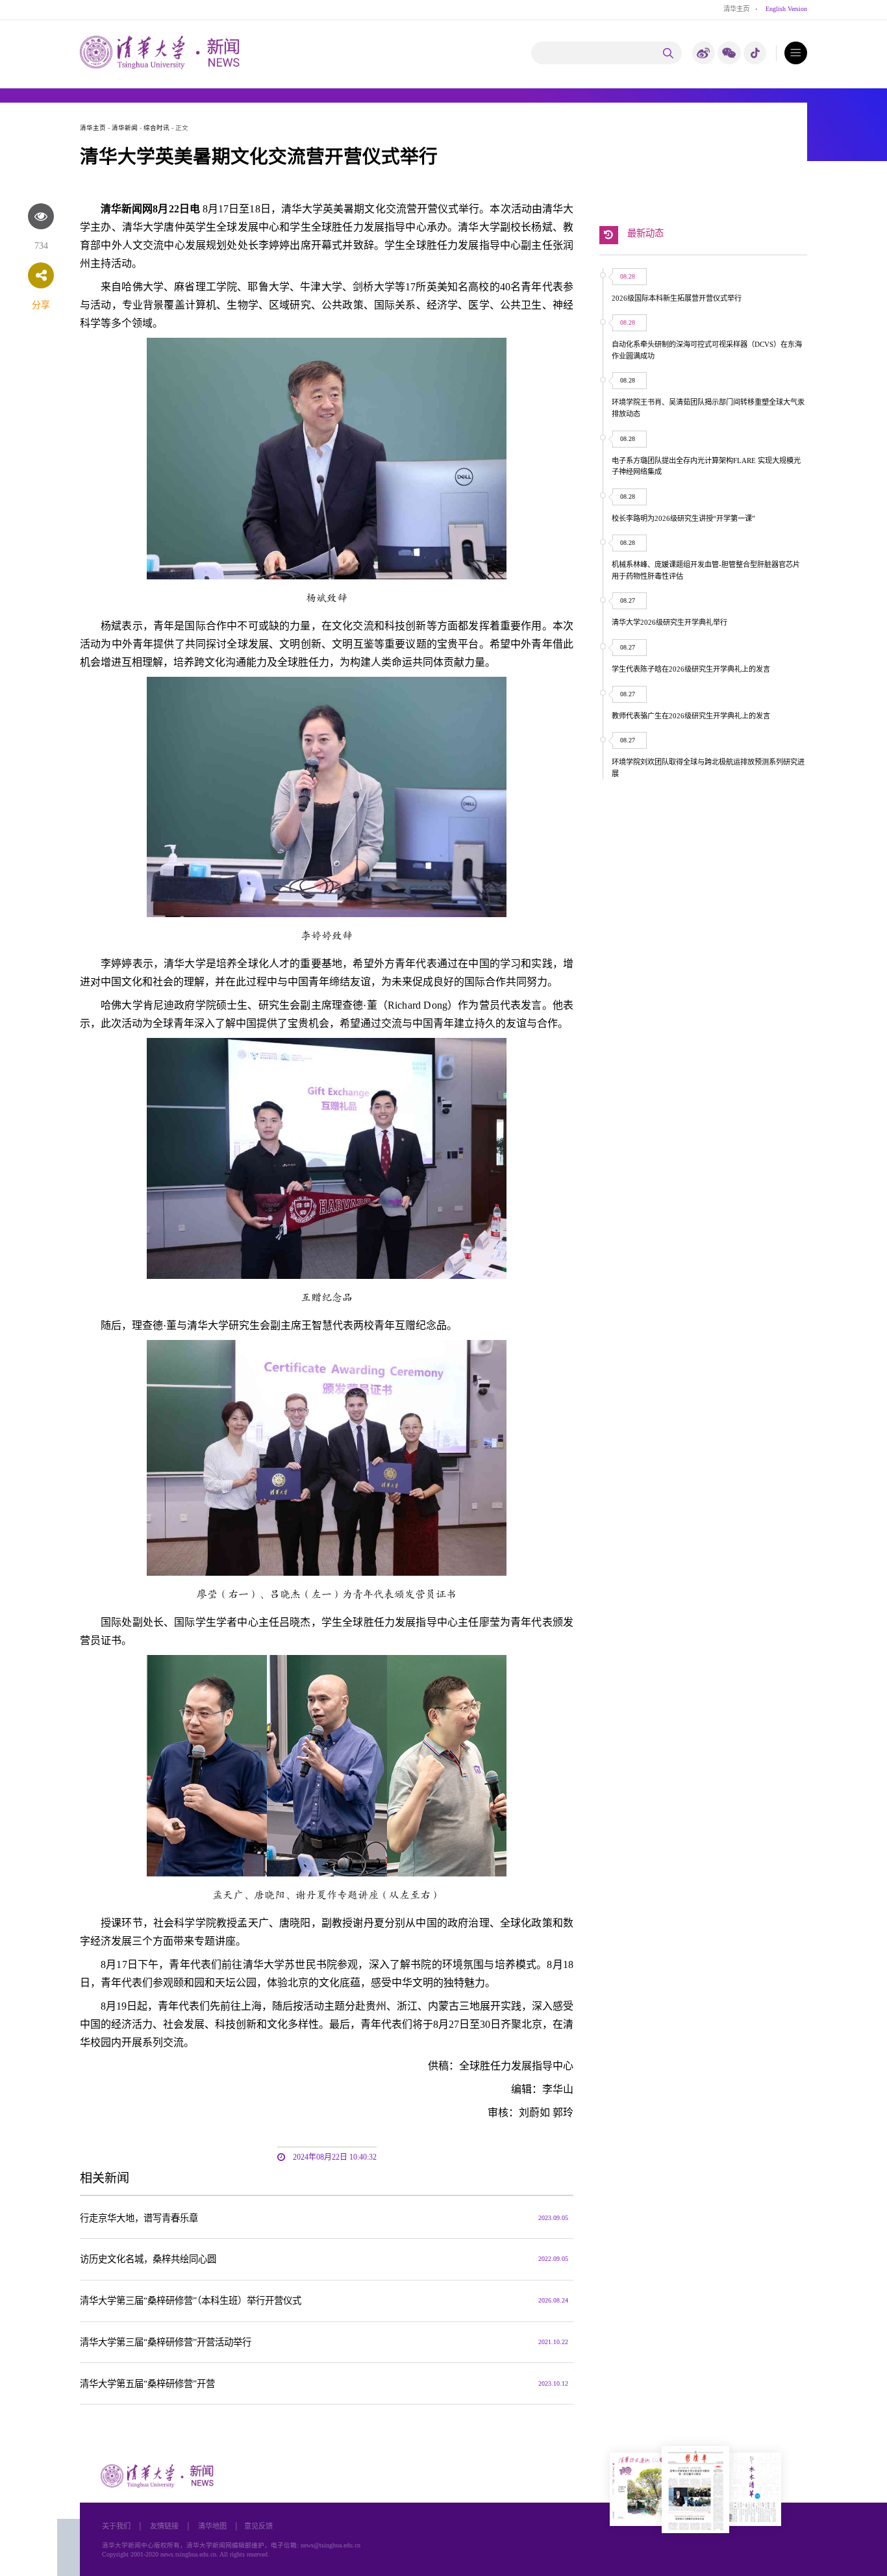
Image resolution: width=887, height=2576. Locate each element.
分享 (41, 305)
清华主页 (736, 9)
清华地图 (212, 2526)
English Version (786, 9)
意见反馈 (258, 2526)
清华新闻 (125, 128)
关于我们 (116, 2526)
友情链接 (164, 2526)
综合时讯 (156, 128)
